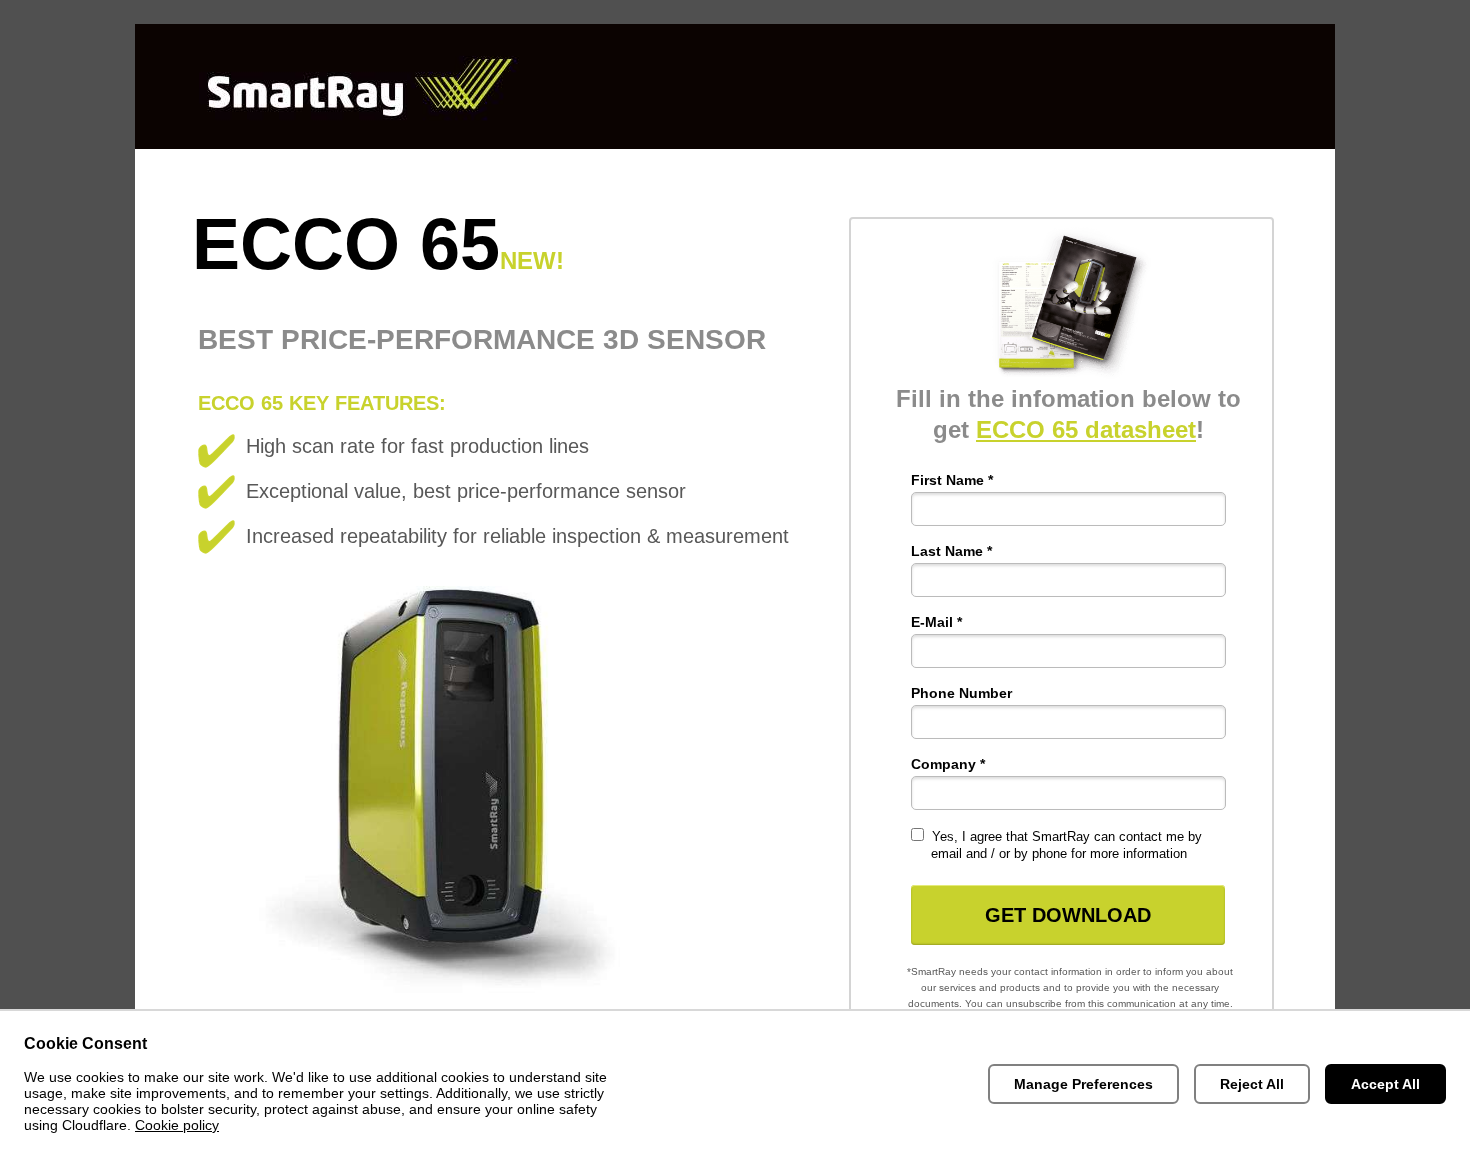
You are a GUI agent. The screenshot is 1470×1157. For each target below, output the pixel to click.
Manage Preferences (1083, 1084)
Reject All (1252, 1084)
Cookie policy (177, 1125)
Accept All (1385, 1084)
